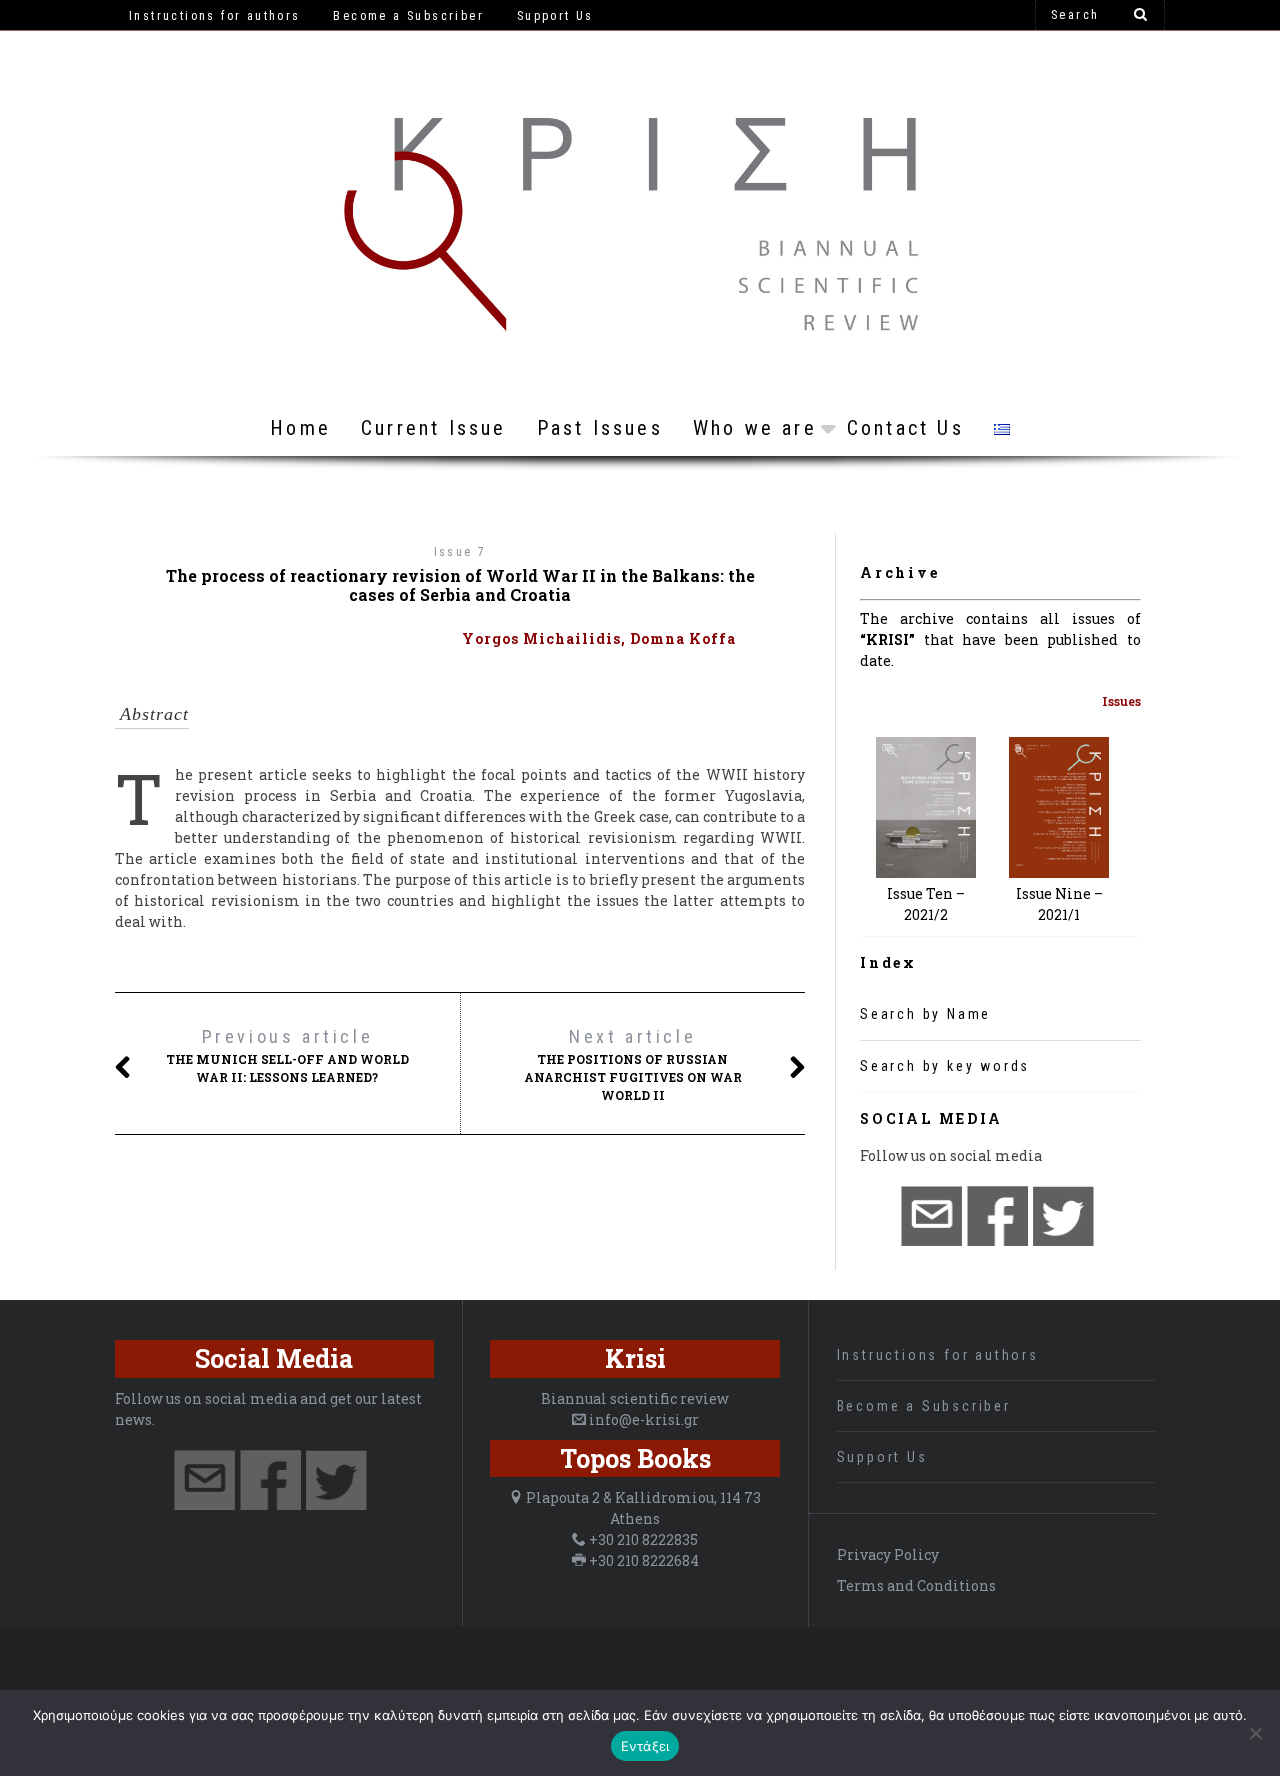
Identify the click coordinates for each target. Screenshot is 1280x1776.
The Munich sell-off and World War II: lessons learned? (287, 1055)
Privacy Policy (888, 1554)
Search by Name (925, 1014)
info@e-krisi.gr (644, 1419)
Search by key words (945, 1066)
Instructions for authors (938, 1355)
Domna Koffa (683, 638)
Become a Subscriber (924, 1406)
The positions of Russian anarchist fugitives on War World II (633, 1064)
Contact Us (905, 428)
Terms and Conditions (916, 1585)
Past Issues (600, 428)
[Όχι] (1255, 1733)
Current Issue (434, 428)
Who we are (755, 428)
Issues (1121, 701)
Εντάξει (645, 1746)
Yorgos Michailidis (541, 638)
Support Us (882, 1457)
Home (300, 428)
